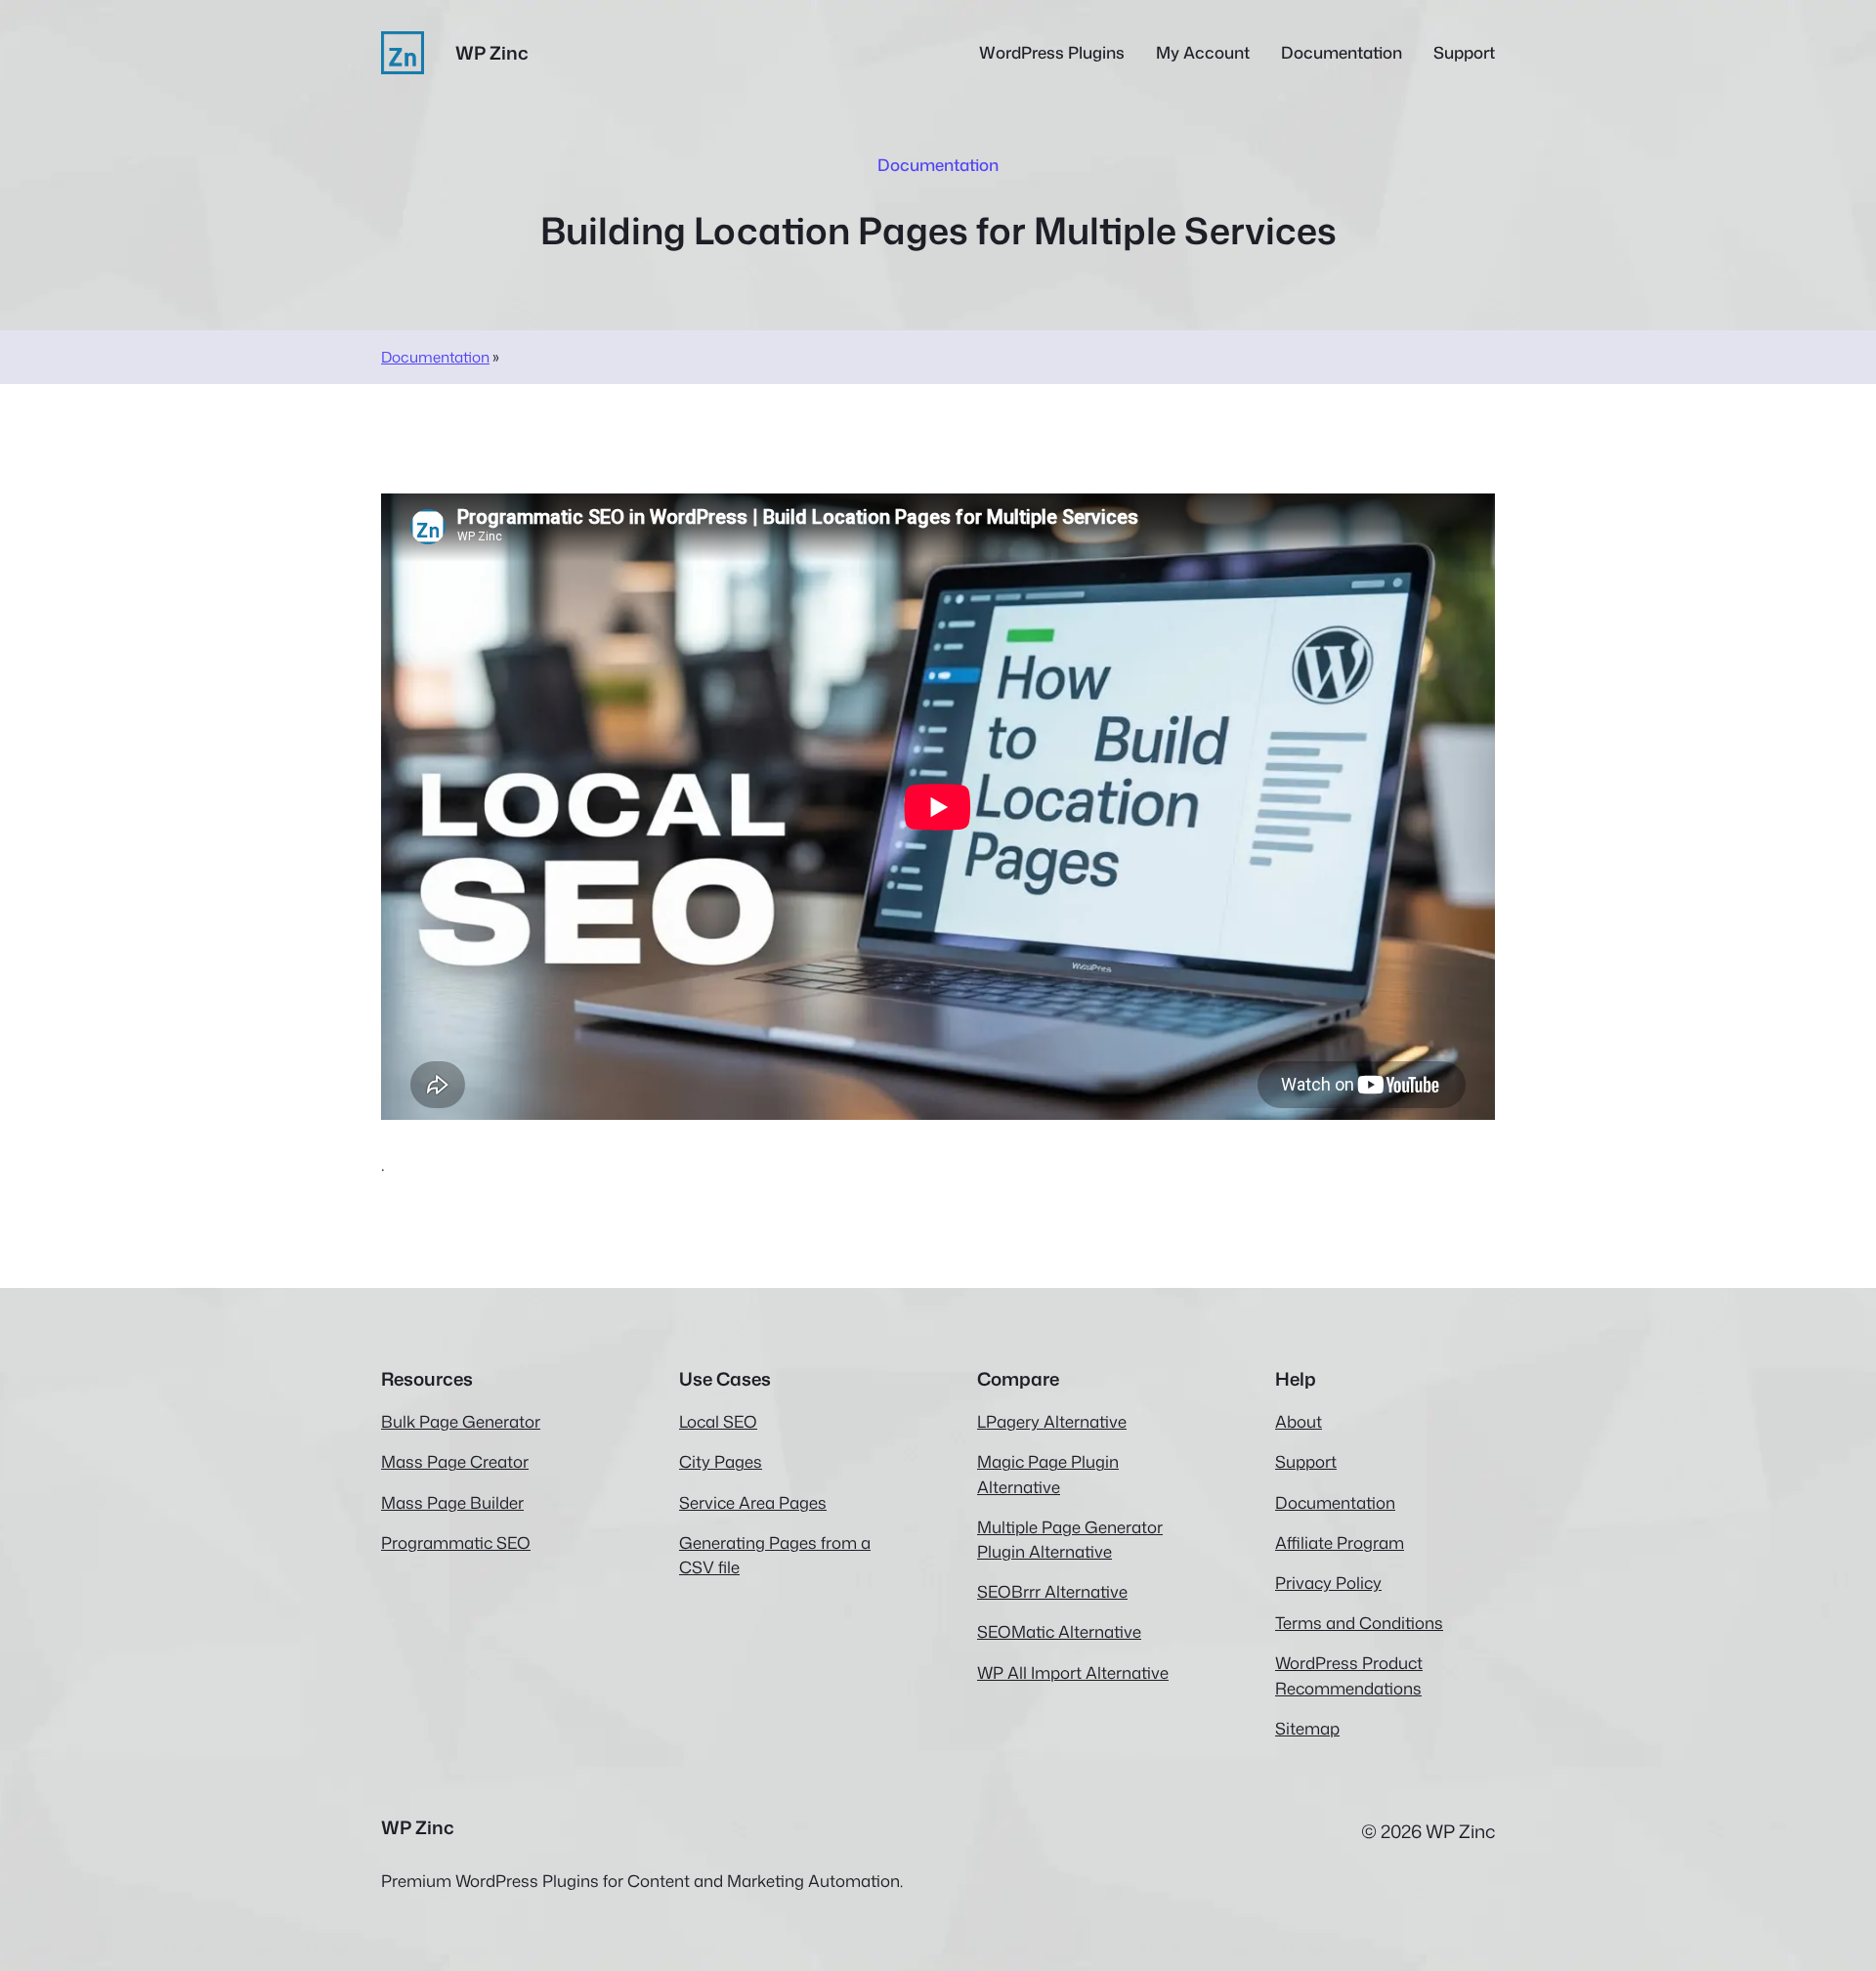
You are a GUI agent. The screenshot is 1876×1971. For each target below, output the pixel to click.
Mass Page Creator (455, 1461)
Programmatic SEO (456, 1543)
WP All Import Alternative (1073, 1672)
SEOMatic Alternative (1059, 1631)
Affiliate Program (1340, 1543)
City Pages (721, 1461)
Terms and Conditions (1359, 1623)
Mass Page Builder (452, 1502)
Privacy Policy (1328, 1583)
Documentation (435, 357)
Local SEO (718, 1421)
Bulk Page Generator (461, 1421)
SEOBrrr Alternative (1052, 1591)
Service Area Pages (753, 1502)
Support (1306, 1461)
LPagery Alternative (1052, 1421)
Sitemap (1307, 1728)
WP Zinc (492, 53)
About (1299, 1421)
